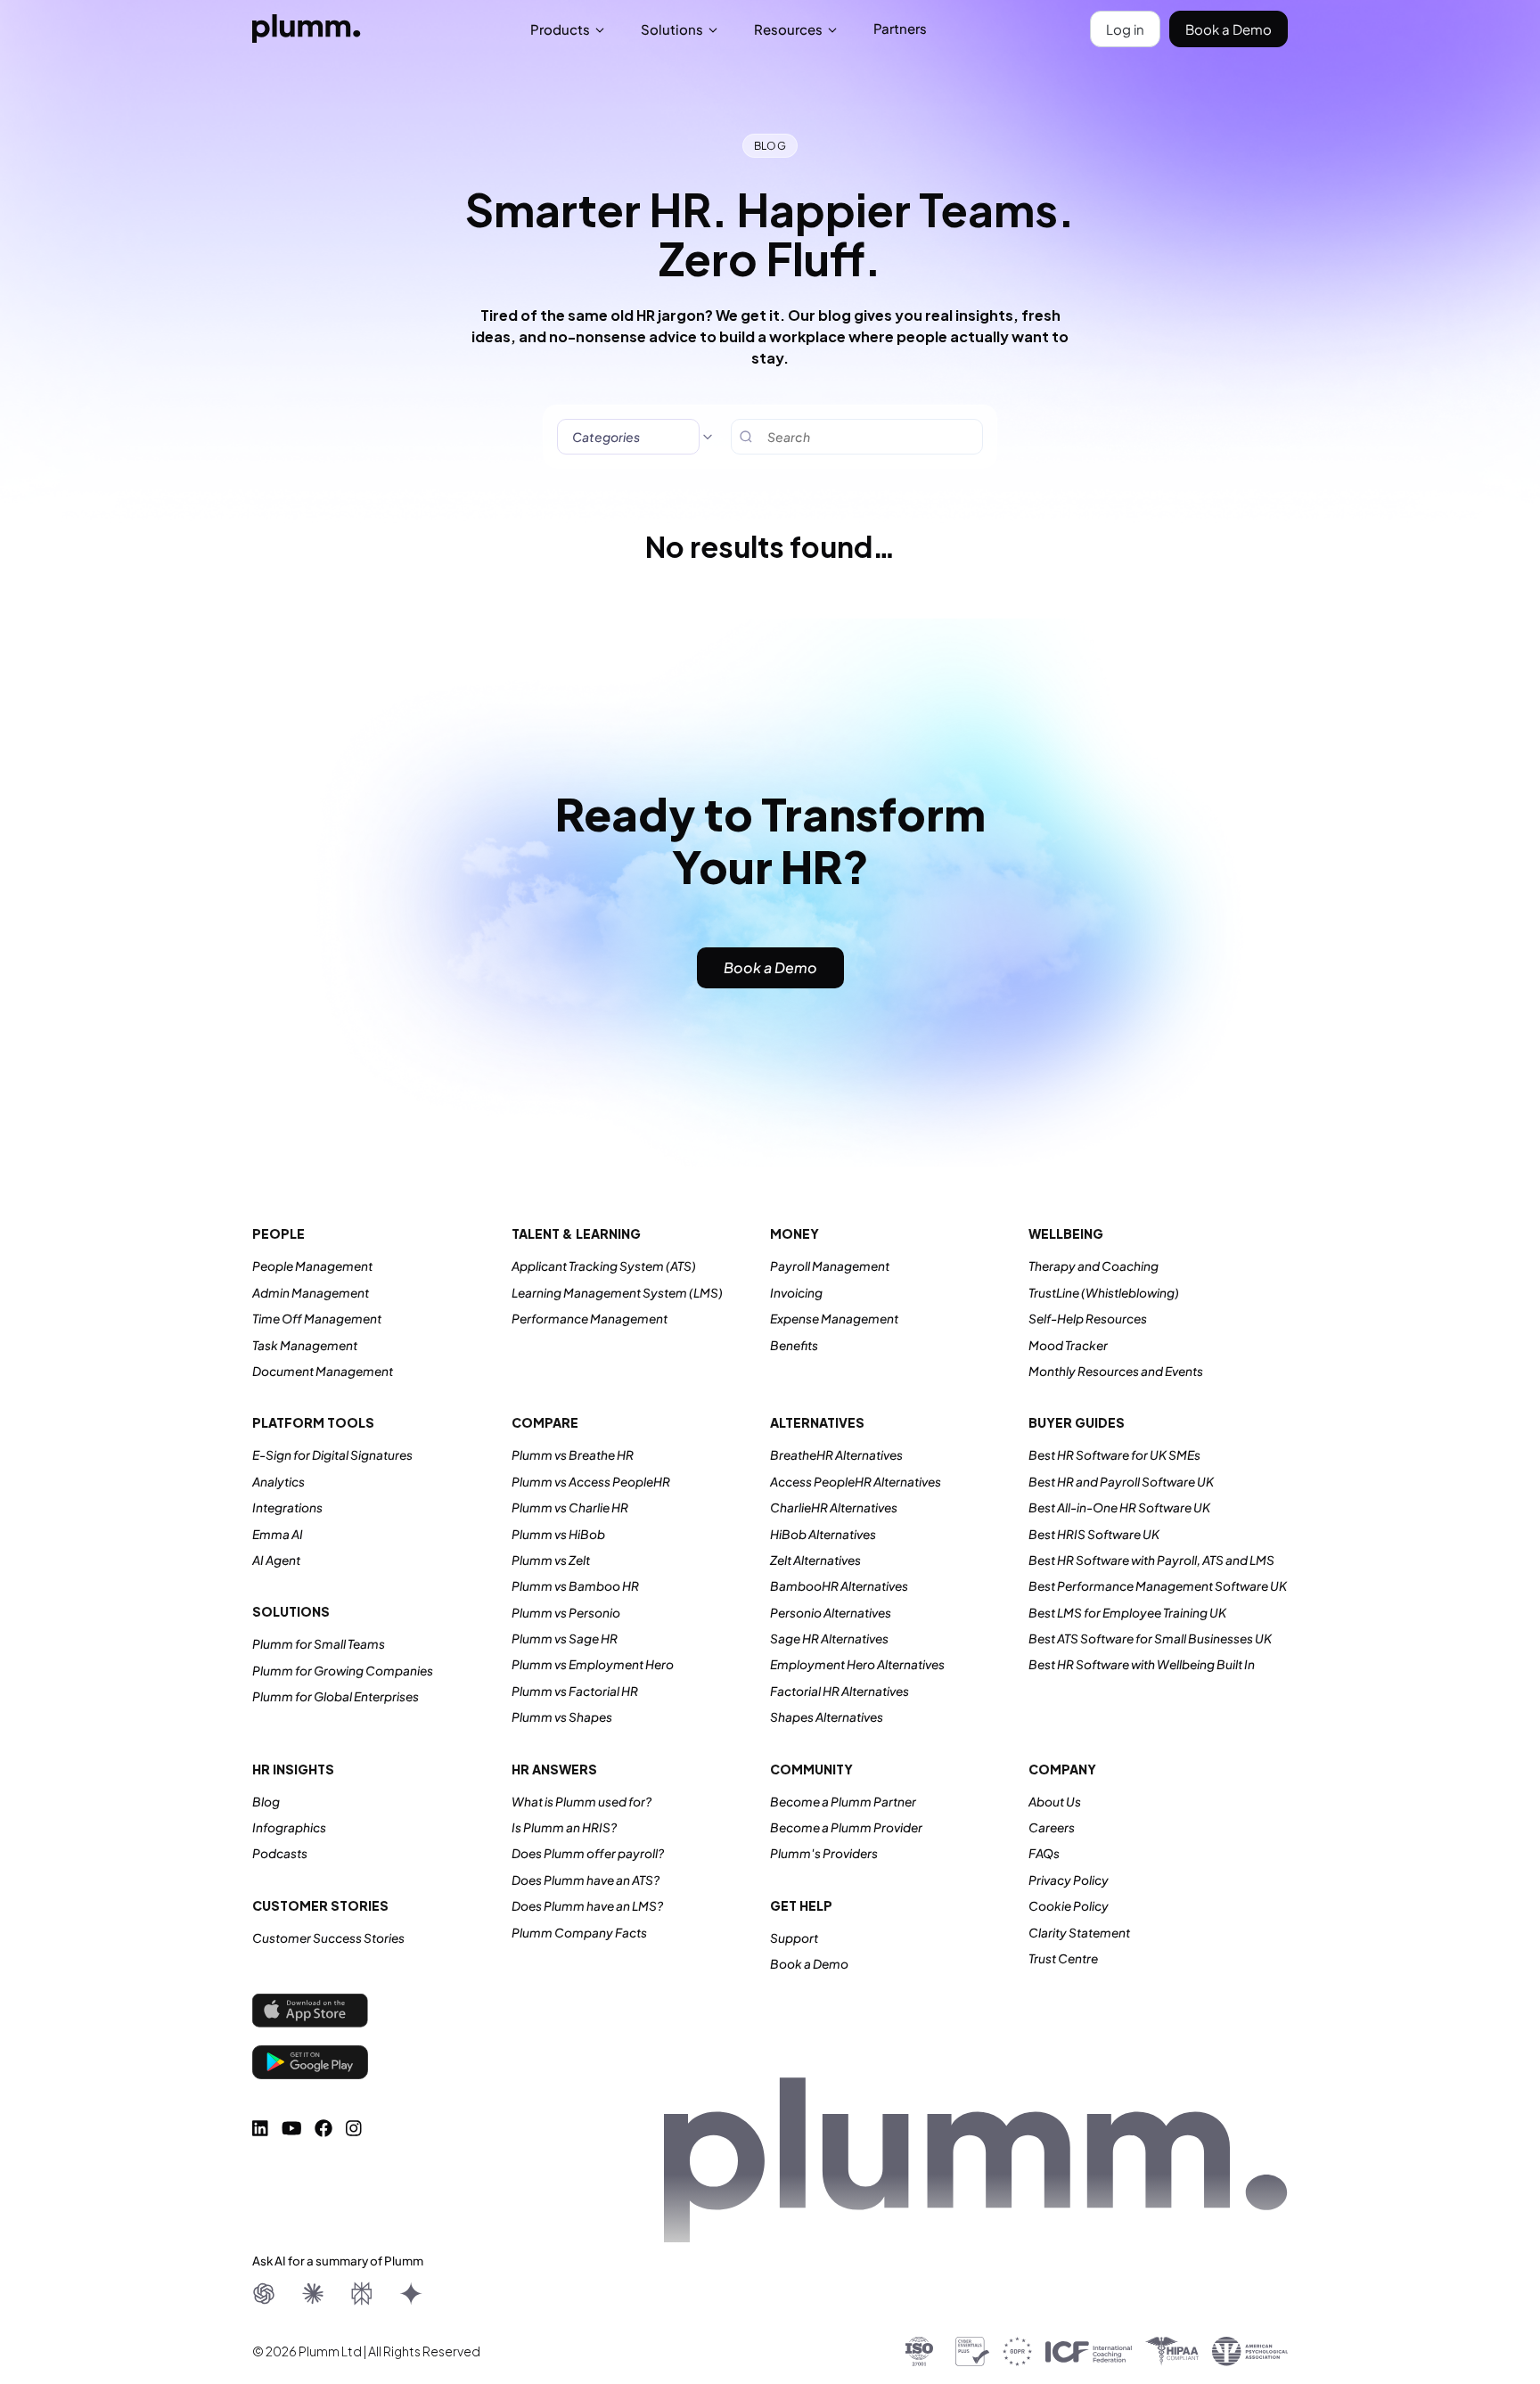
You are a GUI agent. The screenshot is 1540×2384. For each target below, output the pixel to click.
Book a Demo (1229, 29)
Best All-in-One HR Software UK (1119, 1507)
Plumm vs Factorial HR (575, 1691)
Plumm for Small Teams (319, 1644)
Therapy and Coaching (1094, 1266)
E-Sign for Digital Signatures (332, 1455)
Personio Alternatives (831, 1613)
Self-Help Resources (1088, 1319)
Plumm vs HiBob (558, 1534)
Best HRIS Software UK (1094, 1534)
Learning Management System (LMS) (617, 1293)
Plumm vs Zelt (551, 1560)
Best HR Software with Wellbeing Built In (1142, 1664)
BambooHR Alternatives (839, 1586)
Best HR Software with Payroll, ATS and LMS (1151, 1560)
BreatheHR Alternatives (836, 1455)
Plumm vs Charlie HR (570, 1507)
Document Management (323, 1371)
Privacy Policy (1069, 1880)
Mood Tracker (1068, 1345)
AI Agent (276, 1560)
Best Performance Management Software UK (1158, 1586)
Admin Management (311, 1293)
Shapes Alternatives (827, 1717)
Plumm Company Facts (579, 1933)
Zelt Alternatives (815, 1560)
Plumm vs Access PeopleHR (591, 1482)
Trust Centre (1063, 1958)
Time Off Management (317, 1319)
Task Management (305, 1345)
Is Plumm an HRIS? (564, 1827)
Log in (1125, 29)
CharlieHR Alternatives (834, 1507)
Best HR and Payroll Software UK (1121, 1482)
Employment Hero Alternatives (857, 1664)
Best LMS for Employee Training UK (1127, 1613)
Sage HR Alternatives (829, 1638)
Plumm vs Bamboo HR (575, 1586)
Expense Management (834, 1319)
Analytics (279, 1482)
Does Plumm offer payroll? (588, 1853)
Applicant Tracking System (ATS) (604, 1266)
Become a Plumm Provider (846, 1827)
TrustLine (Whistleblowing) (1104, 1293)
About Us (1055, 1802)
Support (794, 1938)
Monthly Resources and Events (1116, 1371)
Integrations (287, 1507)
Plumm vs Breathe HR (573, 1455)
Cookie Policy (1069, 1906)
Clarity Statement (1079, 1933)
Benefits (794, 1345)
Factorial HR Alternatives (840, 1691)
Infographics (289, 1827)
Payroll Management (830, 1266)
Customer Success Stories (328, 1938)
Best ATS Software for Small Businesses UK (1150, 1638)
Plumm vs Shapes (562, 1717)
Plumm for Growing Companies (343, 1671)
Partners (900, 28)
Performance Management (590, 1319)
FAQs (1044, 1853)
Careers (1052, 1827)
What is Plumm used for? (582, 1802)
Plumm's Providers (824, 1853)
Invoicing (796, 1293)
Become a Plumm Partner (843, 1802)
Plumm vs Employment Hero (593, 1664)
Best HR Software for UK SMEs (1114, 1455)
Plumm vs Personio (566, 1613)
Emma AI (278, 1534)
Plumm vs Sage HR (565, 1638)
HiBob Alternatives (823, 1534)
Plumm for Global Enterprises (336, 1696)
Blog (266, 1802)
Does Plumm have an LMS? (587, 1906)
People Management (312, 1266)
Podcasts (280, 1853)
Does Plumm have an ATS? (586, 1880)
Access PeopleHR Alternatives (856, 1482)
